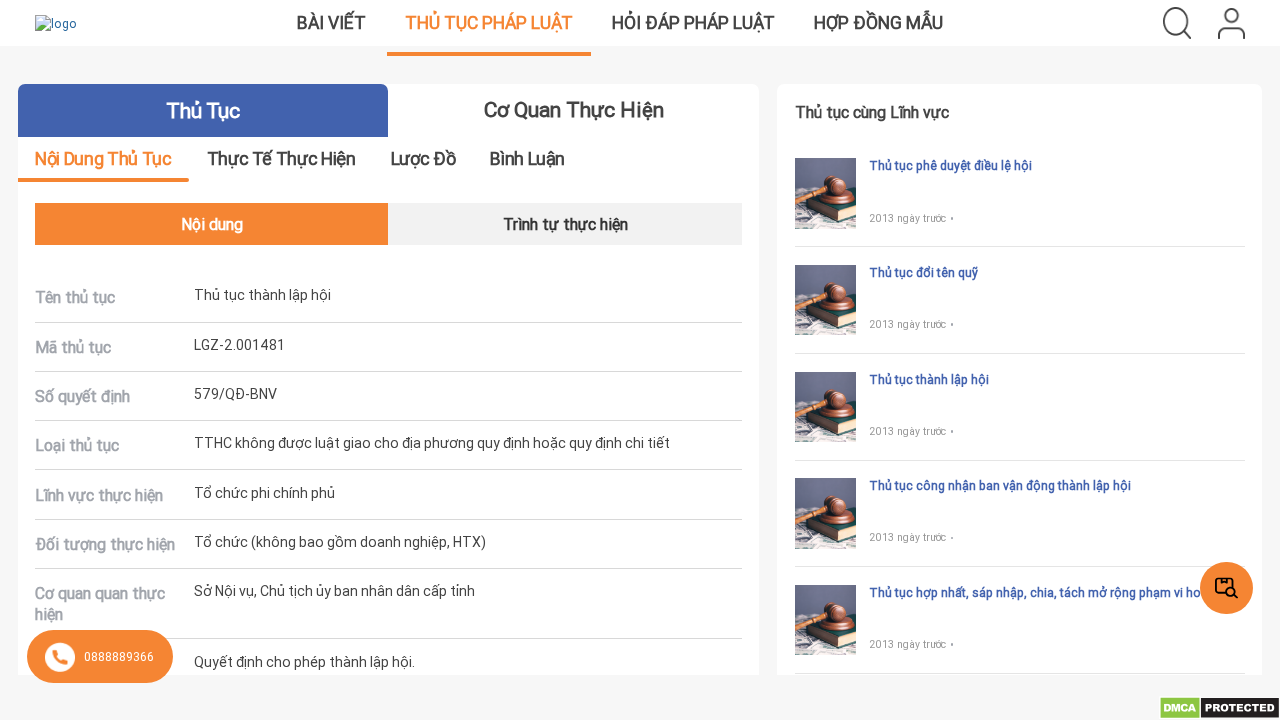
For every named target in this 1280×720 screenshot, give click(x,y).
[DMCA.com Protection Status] (1219, 706)
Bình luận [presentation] (527, 158)
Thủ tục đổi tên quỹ (923, 272)
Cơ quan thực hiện (574, 110)
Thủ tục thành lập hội (929, 379)
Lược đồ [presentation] (423, 158)
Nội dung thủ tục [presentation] (103, 158)
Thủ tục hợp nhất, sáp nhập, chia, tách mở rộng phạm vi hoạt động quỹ (1056, 593)
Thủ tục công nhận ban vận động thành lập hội (1000, 485)
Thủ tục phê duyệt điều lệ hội (950, 165)
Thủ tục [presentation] (202, 111)
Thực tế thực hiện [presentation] (281, 158)
